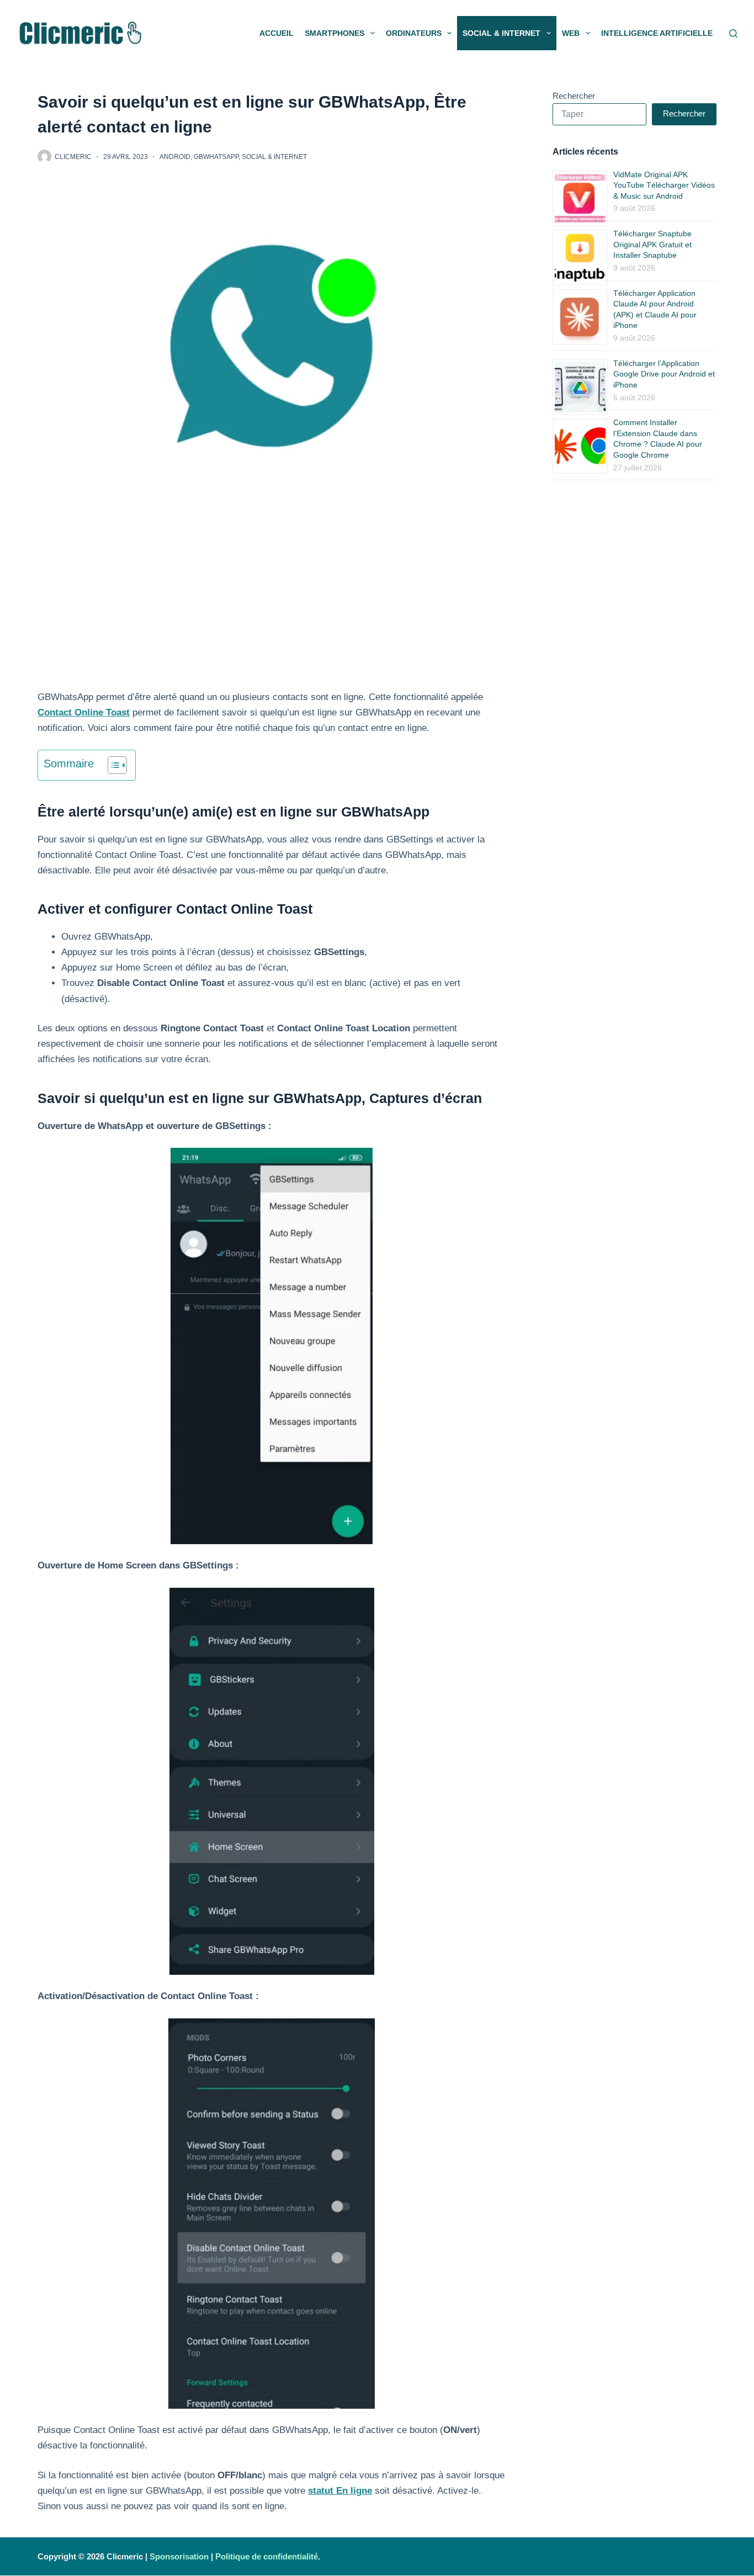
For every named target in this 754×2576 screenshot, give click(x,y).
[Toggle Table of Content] (112, 765)
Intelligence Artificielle (657, 33)
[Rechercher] (733, 33)
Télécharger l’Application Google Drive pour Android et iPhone (664, 374)
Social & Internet (501, 33)
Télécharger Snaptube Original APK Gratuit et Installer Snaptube (652, 244)
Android (175, 157)
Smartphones (334, 33)
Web (571, 33)
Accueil (277, 33)
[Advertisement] (272, 608)
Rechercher (574, 96)
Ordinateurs (414, 33)
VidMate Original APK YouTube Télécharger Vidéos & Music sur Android (664, 185)
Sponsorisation (179, 2556)
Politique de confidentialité (267, 2556)
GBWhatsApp (216, 157)
